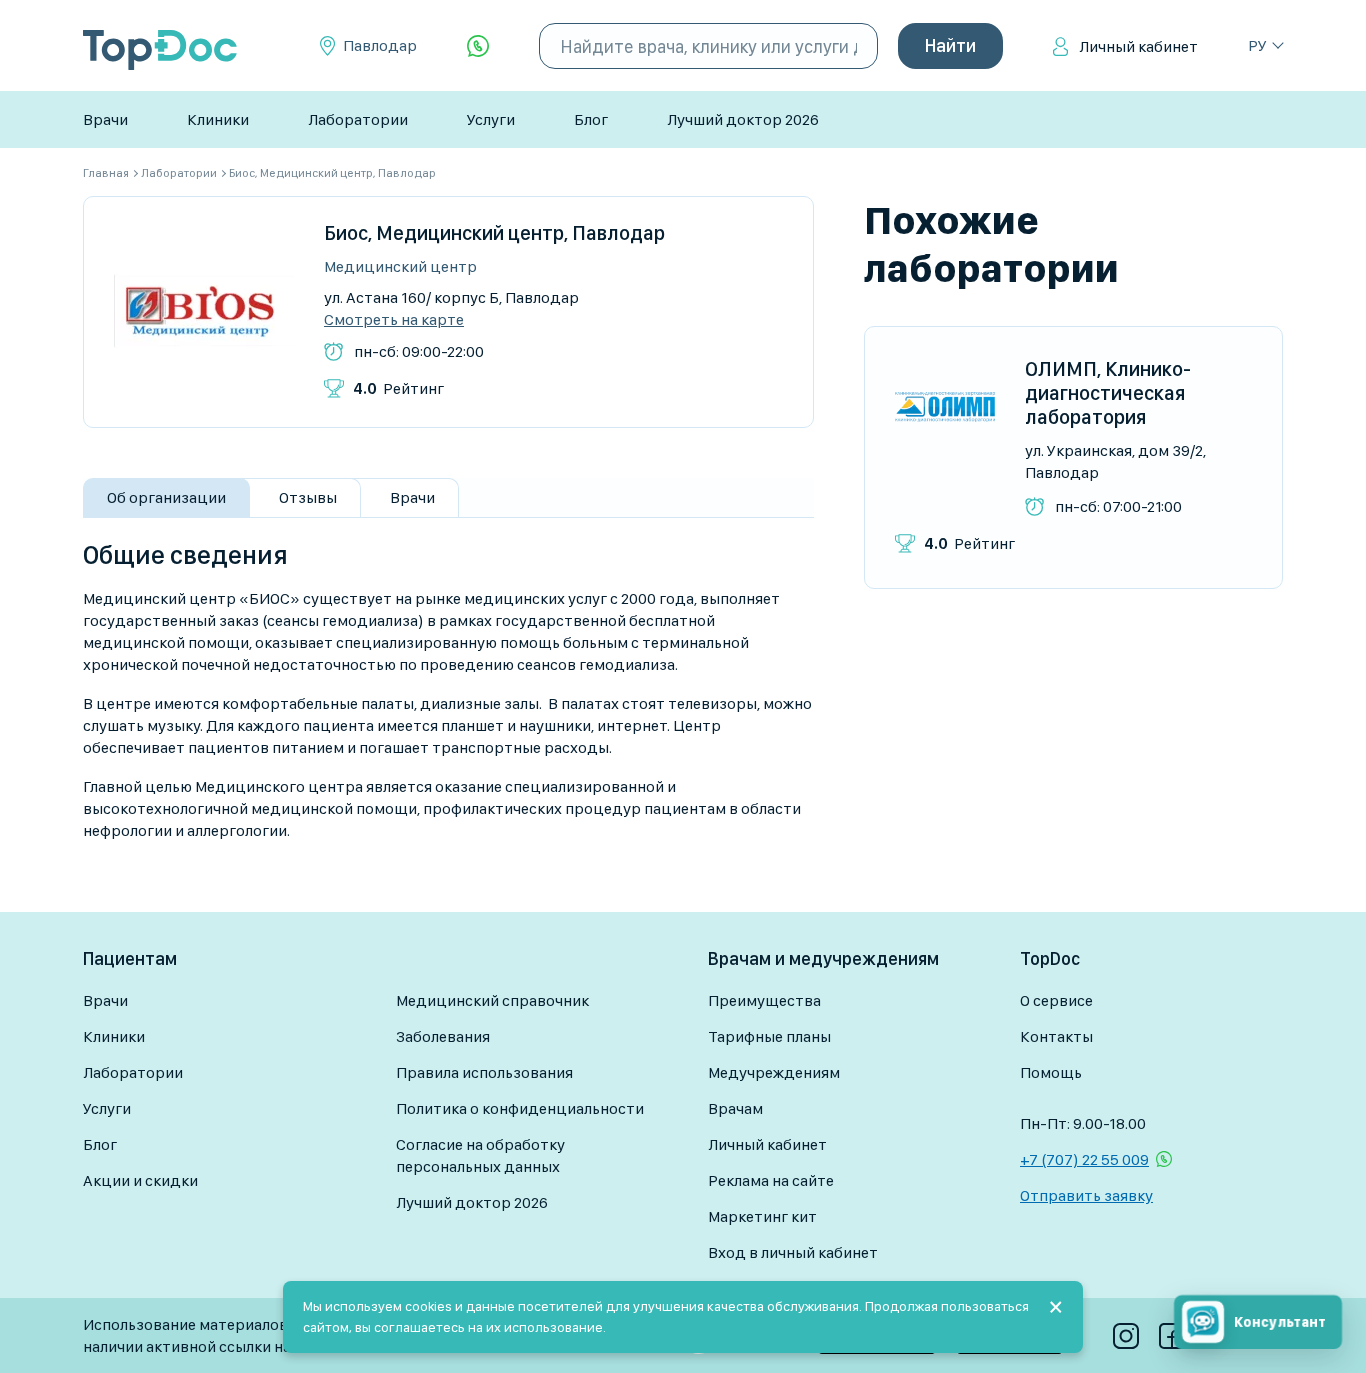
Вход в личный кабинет (793, 1252)
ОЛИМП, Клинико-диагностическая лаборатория (1108, 393)
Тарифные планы (769, 1036)
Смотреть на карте (394, 320)
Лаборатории (358, 119)
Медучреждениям (774, 1072)
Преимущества (764, 1000)
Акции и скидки (140, 1180)
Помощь (1051, 1072)
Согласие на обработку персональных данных (480, 1155)
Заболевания (443, 1036)
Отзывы (308, 497)
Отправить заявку (1086, 1195)
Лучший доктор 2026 (743, 119)
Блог (591, 119)
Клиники (218, 119)
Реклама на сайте (771, 1180)
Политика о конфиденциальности (520, 1108)
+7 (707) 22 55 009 (1084, 1159)
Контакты (1056, 1036)
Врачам (735, 1108)
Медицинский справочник (492, 1000)
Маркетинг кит (762, 1216)
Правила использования (484, 1072)
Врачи (105, 119)
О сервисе (1056, 1000)
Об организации (166, 497)
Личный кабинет (1138, 46)
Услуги (491, 119)
